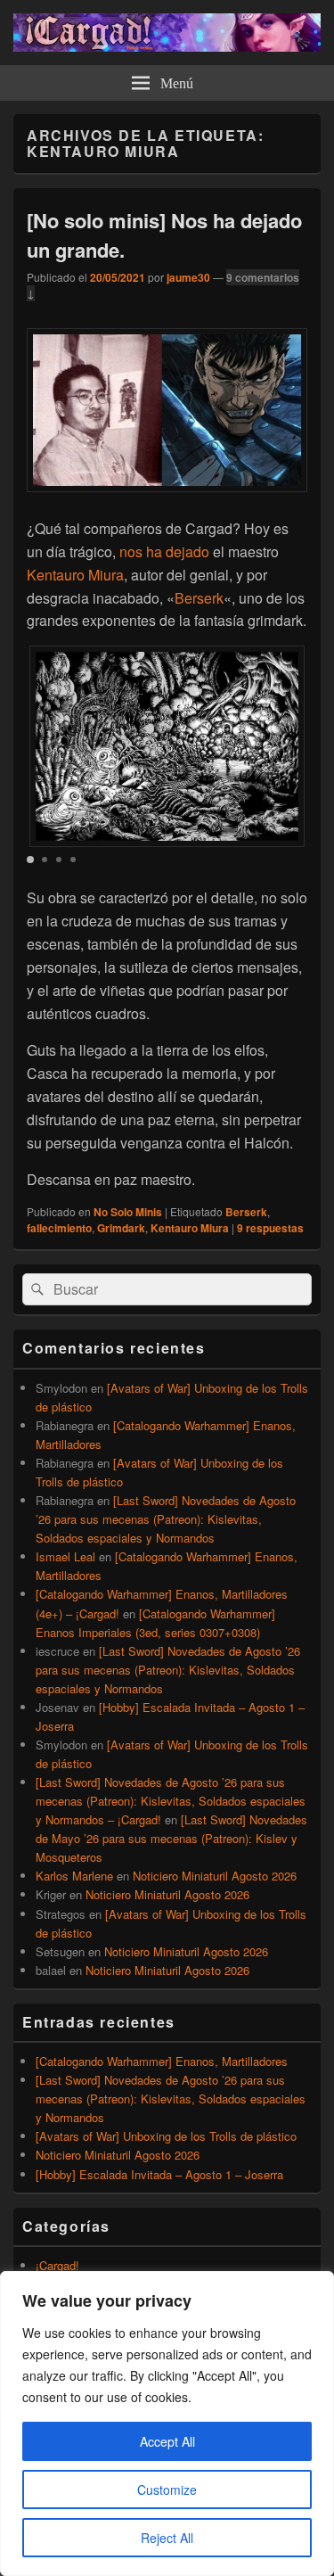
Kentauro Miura (75, 575)
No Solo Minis (128, 1212)
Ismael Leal (65, 1556)
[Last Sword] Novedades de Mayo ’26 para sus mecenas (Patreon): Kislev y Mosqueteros (171, 1838)
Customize (167, 2490)
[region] (167, 2424)
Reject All (167, 2538)
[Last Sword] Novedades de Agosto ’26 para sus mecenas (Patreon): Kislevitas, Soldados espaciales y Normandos (166, 1519)
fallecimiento (59, 1228)
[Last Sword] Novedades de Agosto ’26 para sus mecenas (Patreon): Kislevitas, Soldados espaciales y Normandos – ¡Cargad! (171, 1801)
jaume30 (188, 277)
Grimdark (121, 1228)
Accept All (167, 2441)
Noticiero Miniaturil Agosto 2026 (215, 1876)
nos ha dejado (164, 551)
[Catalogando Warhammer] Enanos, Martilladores (162, 2061)
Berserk (199, 598)
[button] (30, 860)
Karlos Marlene (74, 1876)
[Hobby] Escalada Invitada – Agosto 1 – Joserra (159, 2174)
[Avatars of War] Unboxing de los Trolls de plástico (166, 2136)
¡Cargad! (57, 2265)
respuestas (270, 1228)
